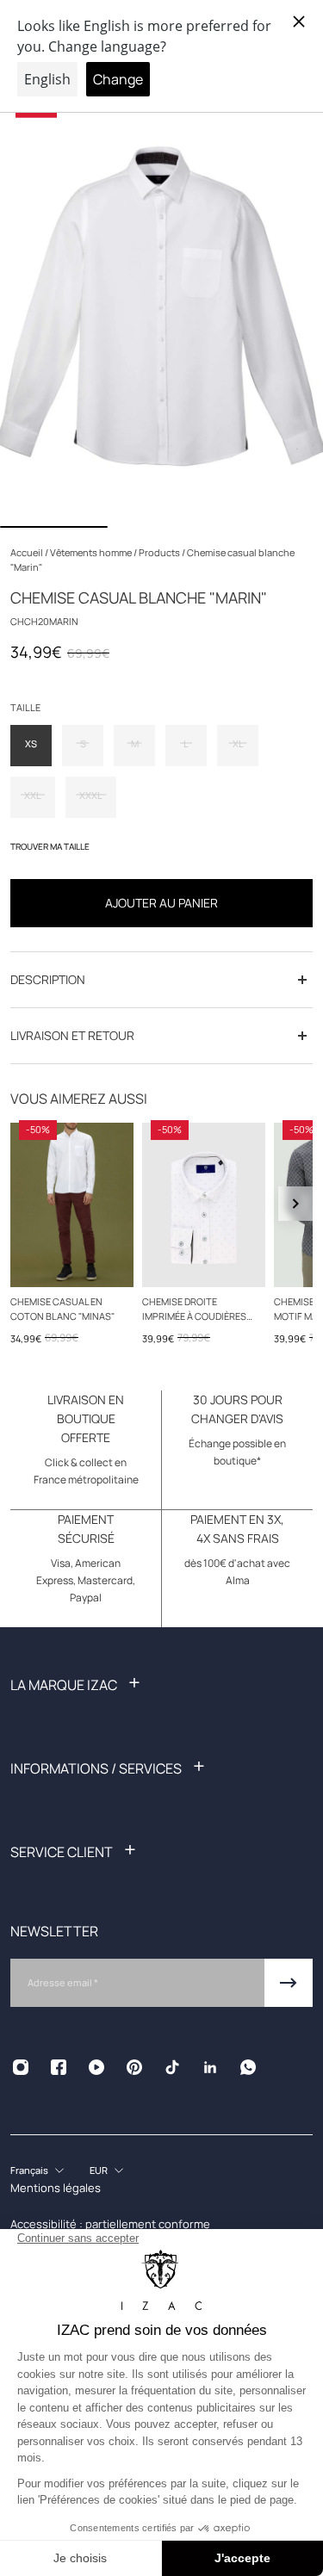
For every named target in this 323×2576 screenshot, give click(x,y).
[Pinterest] (134, 2067)
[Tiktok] (172, 2067)
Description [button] (48, 979)
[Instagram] (21, 2067)
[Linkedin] (210, 2067)
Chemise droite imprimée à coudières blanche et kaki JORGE (197, 1310)
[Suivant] (295, 1204)
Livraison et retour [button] (72, 1035)
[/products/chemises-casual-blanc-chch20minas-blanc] (72, 1205)
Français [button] (29, 2170)
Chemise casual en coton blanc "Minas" (62, 1309)
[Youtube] (96, 2067)
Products (160, 552)
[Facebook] (59, 2067)
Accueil (28, 552)
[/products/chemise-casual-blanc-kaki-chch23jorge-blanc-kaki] (204, 1205)
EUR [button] (99, 2170)
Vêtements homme (92, 552)
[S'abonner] (289, 1983)
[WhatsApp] (248, 2067)
